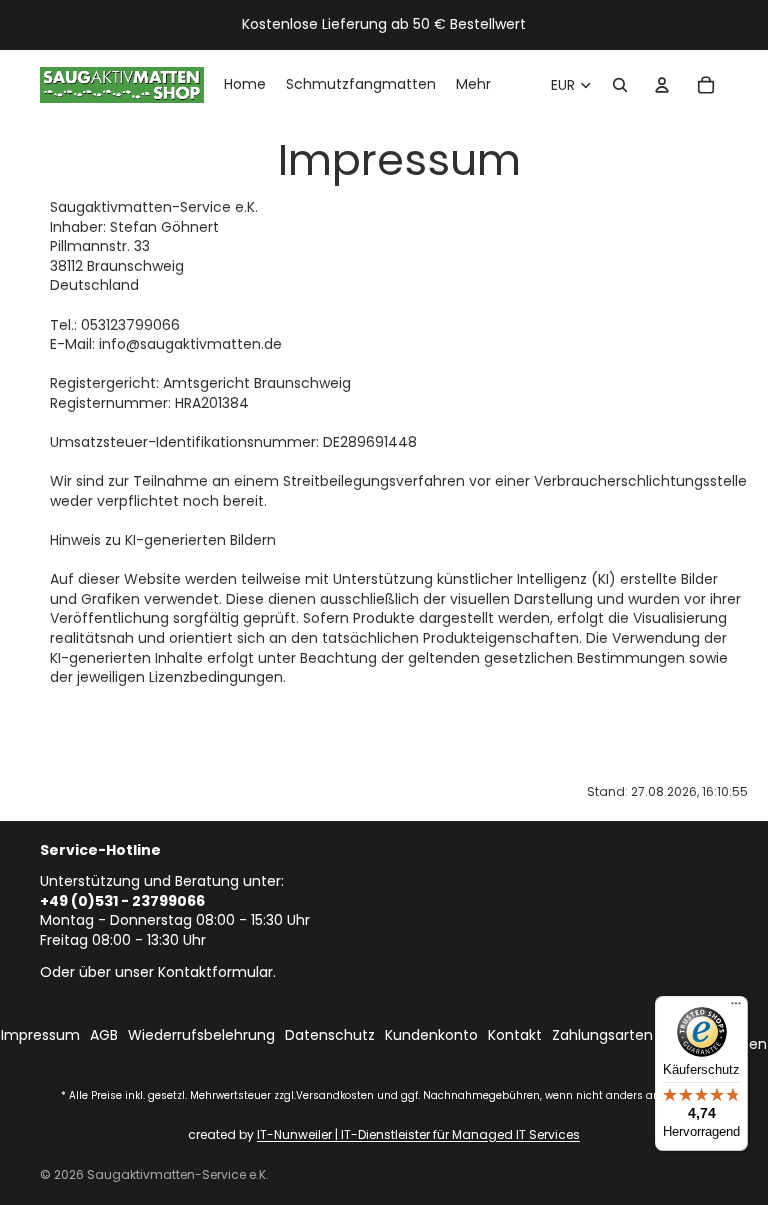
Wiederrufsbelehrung (201, 1035)
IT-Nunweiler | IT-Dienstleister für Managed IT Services (418, 1134)
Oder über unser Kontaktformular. (158, 972)
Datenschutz (330, 1035)
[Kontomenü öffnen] (662, 85)
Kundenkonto (431, 1035)
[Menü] (736, 1008)
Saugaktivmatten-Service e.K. (178, 1174)
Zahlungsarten (602, 1035)
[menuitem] (473, 85)
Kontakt (515, 1035)
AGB (104, 1035)
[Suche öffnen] (620, 85)
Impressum (40, 1035)
